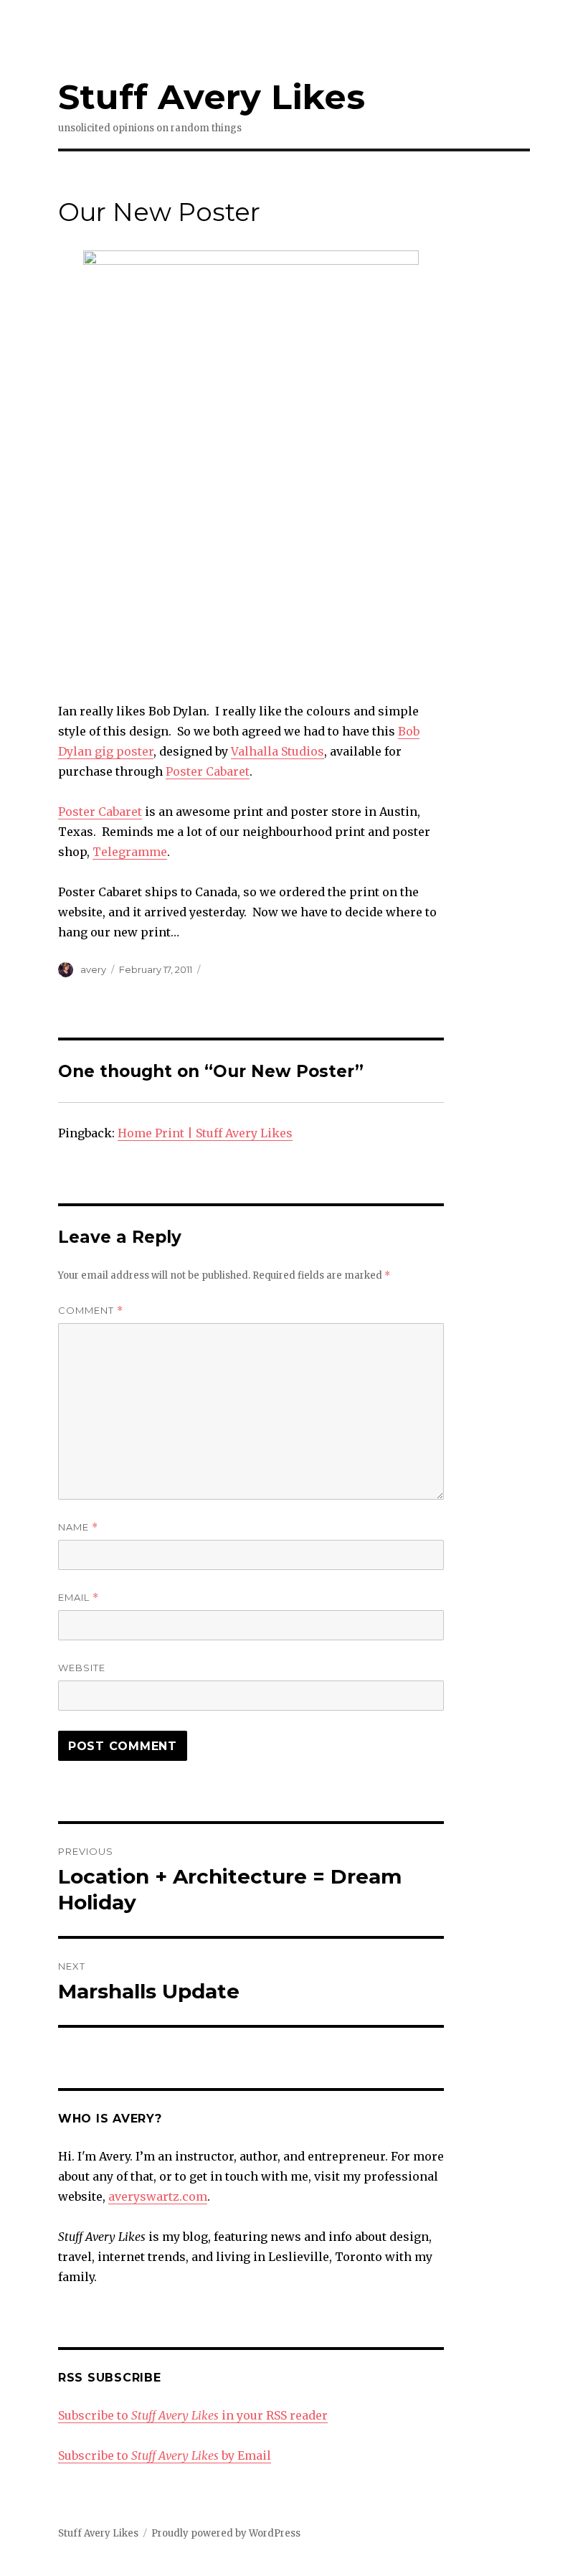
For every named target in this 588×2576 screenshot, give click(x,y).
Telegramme (130, 852)
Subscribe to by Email (165, 2455)
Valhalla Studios (278, 751)
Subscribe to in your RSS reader (193, 2415)
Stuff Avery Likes (212, 97)
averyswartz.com (158, 2196)
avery (93, 969)
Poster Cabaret (208, 771)
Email (79, 1598)
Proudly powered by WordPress (226, 2533)
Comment (91, 1311)
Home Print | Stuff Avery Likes (205, 1133)
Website (82, 1668)
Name (78, 1527)
